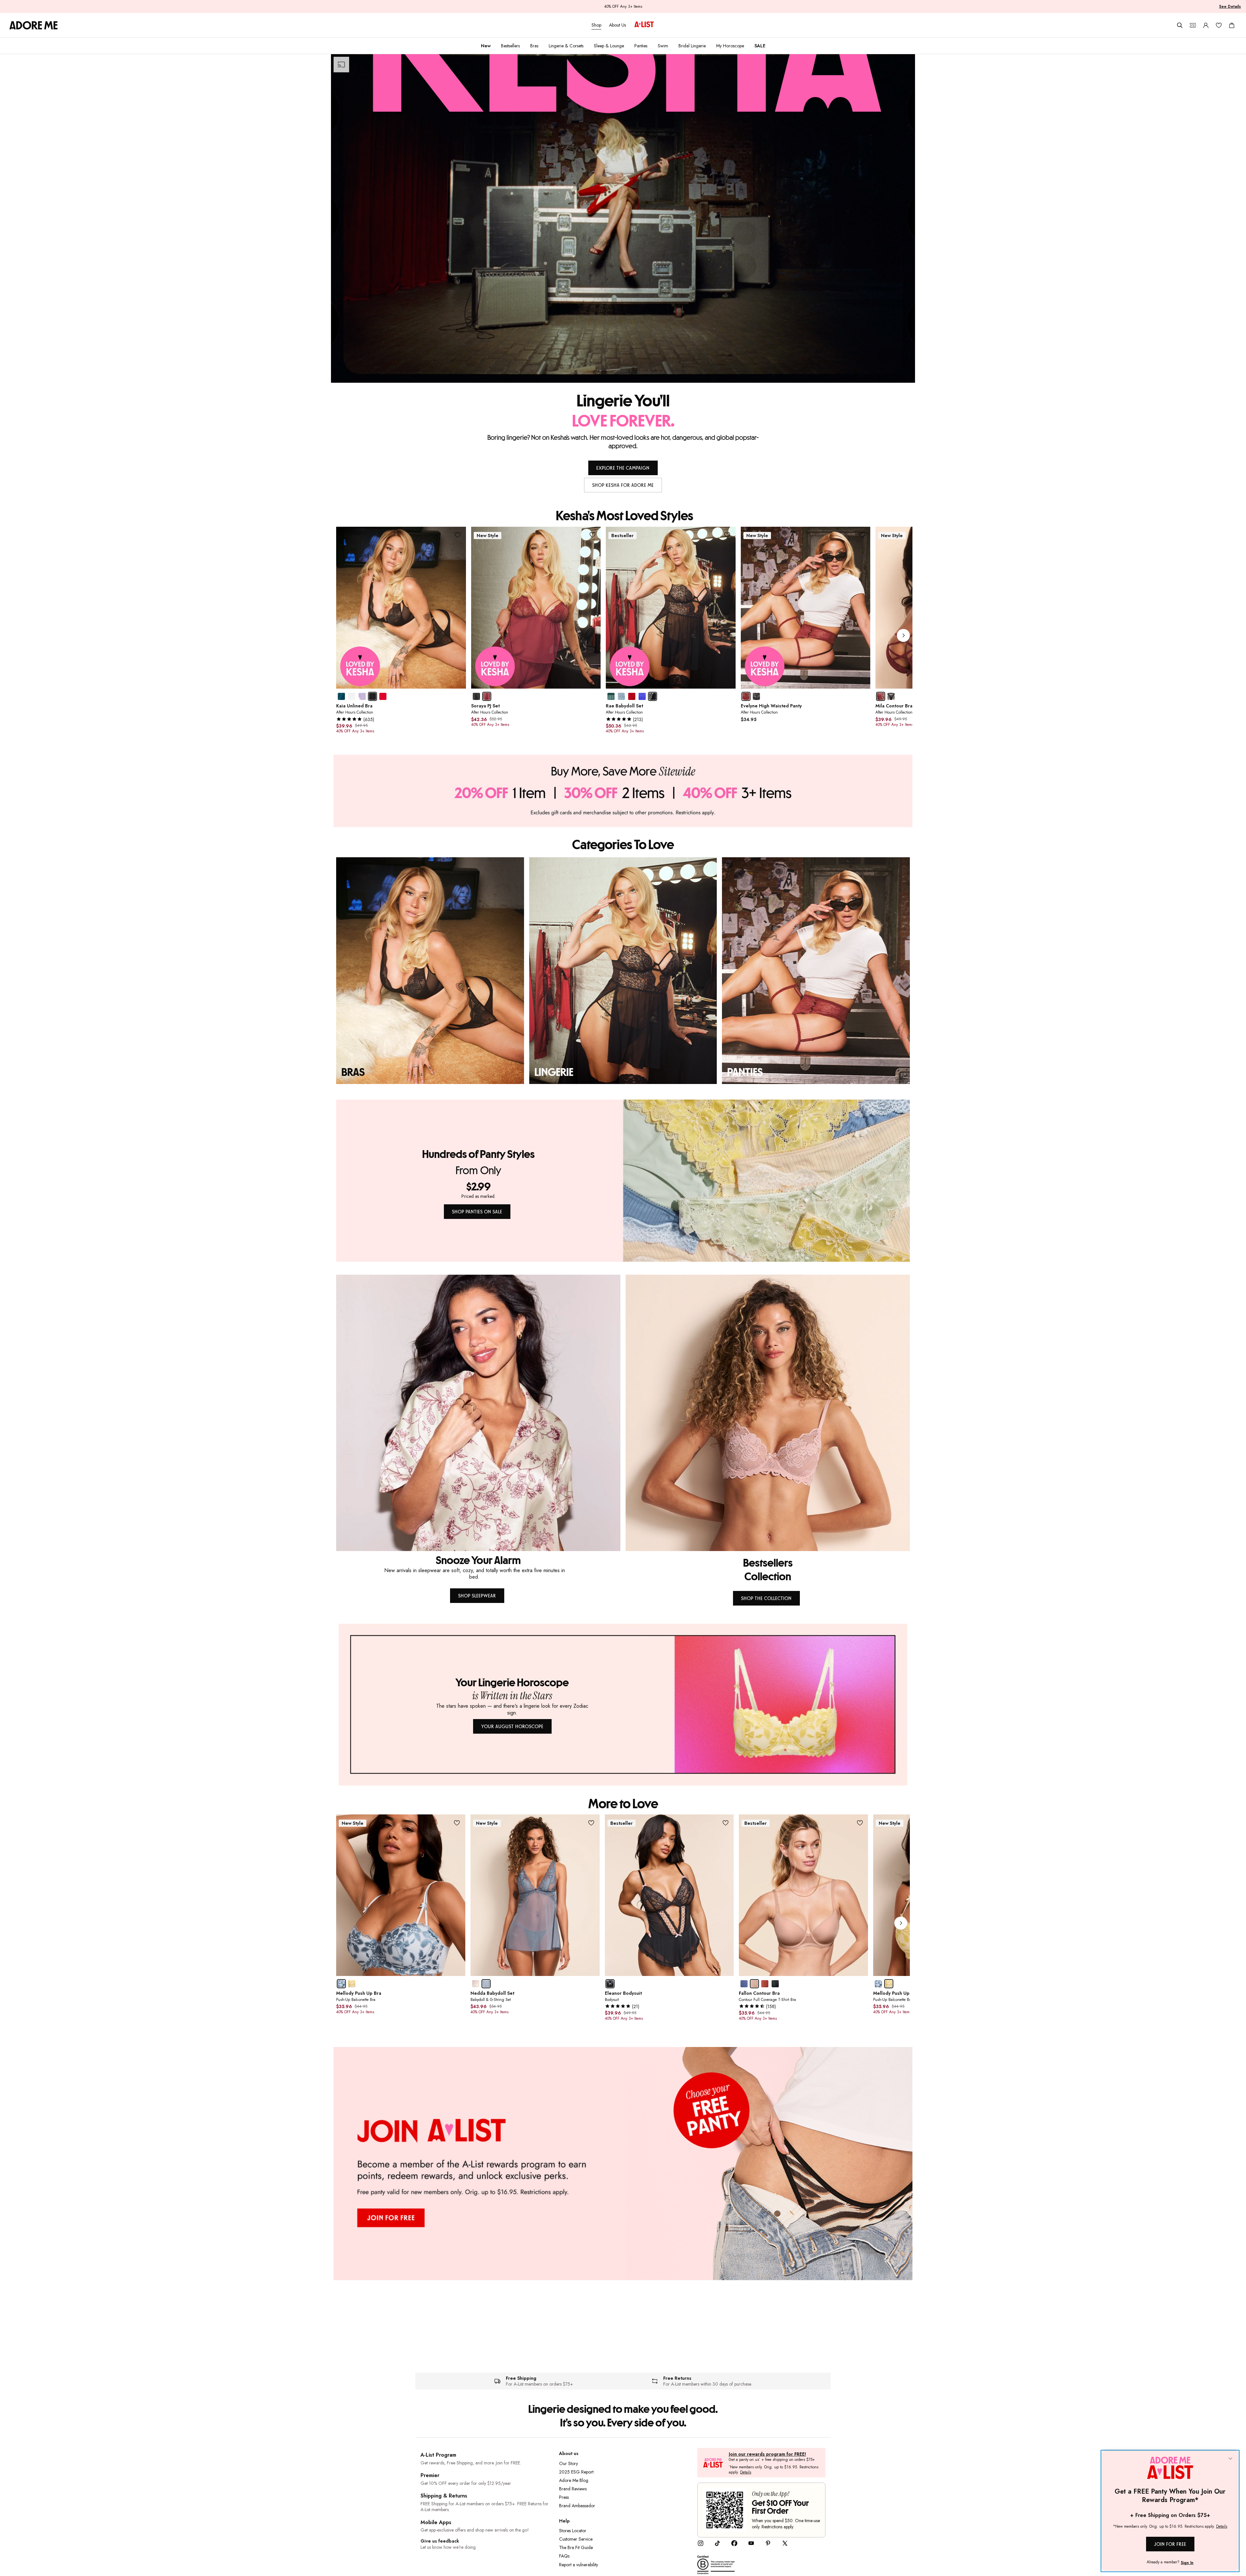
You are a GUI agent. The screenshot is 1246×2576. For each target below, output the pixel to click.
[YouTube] (751, 2545)
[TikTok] (717, 2545)
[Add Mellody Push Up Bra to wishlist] (457, 1823)
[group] (624, 636)
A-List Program (438, 2455)
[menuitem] (486, 46)
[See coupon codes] (1193, 25)
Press (564, 2497)
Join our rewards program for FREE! (767, 2454)
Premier (430, 2475)
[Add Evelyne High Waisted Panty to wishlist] (862, 535)
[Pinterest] (768, 2545)
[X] (785, 2545)
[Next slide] (903, 635)
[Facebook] (734, 2545)
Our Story (568, 2463)
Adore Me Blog (574, 2480)
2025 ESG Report (576, 2472)
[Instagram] (701, 2545)
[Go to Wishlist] (1219, 25)
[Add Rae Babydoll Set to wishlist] (727, 535)
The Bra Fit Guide (576, 2547)
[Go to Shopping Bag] (1232, 25)
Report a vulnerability (579, 2565)
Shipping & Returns (444, 2496)
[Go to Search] (1180, 25)
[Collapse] (1230, 2459)
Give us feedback (440, 2541)
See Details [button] (1230, 6)
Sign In (1187, 2563)
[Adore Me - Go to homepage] (34, 25)
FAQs (564, 2556)
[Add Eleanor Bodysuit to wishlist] (725, 1823)
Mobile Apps (436, 2522)
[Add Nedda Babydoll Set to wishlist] (591, 1823)
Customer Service (576, 2539)
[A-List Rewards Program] (644, 25)
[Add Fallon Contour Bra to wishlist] (860, 1823)
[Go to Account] (1206, 25)
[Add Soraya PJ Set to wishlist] (592, 535)
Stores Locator (573, 2531)
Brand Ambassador (577, 2506)
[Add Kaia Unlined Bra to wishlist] (458, 535)
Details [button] (746, 2473)
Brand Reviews (573, 2489)
